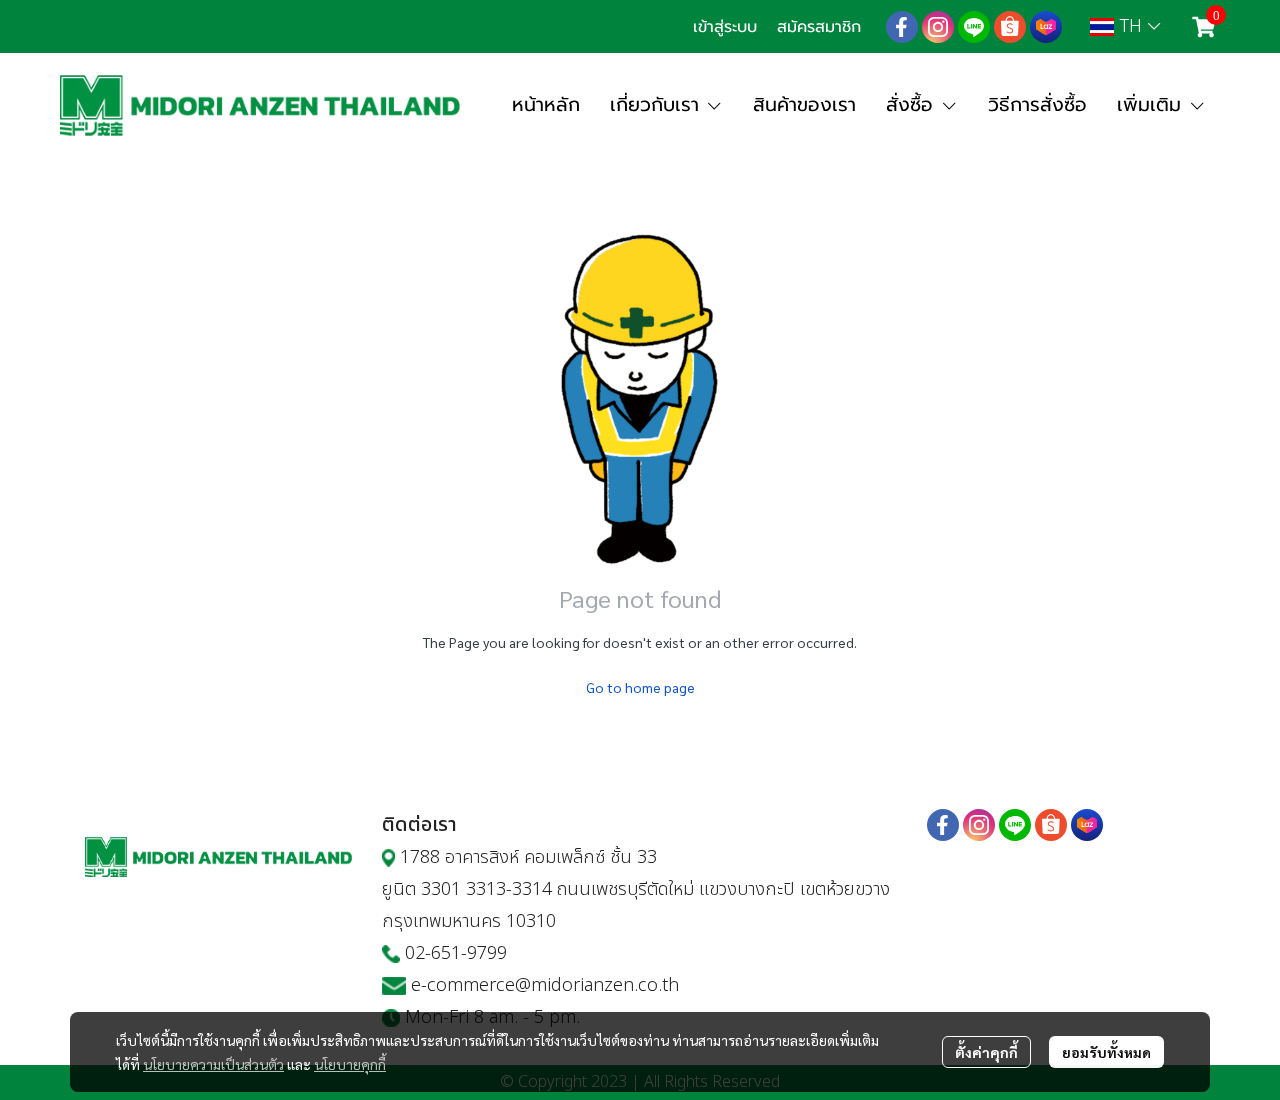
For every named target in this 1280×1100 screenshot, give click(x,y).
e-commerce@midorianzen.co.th (545, 985)
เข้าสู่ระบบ (725, 27)
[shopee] (1010, 27)
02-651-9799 (456, 953)
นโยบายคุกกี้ (350, 1064)
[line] (974, 27)
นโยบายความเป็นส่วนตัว (213, 1064)
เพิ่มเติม (1152, 104)
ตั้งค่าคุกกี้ (986, 1052)
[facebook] (902, 27)
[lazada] (1046, 27)
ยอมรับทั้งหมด (1106, 1052)
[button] (1125, 26)
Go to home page (640, 687)
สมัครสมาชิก (819, 27)
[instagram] (938, 27)
